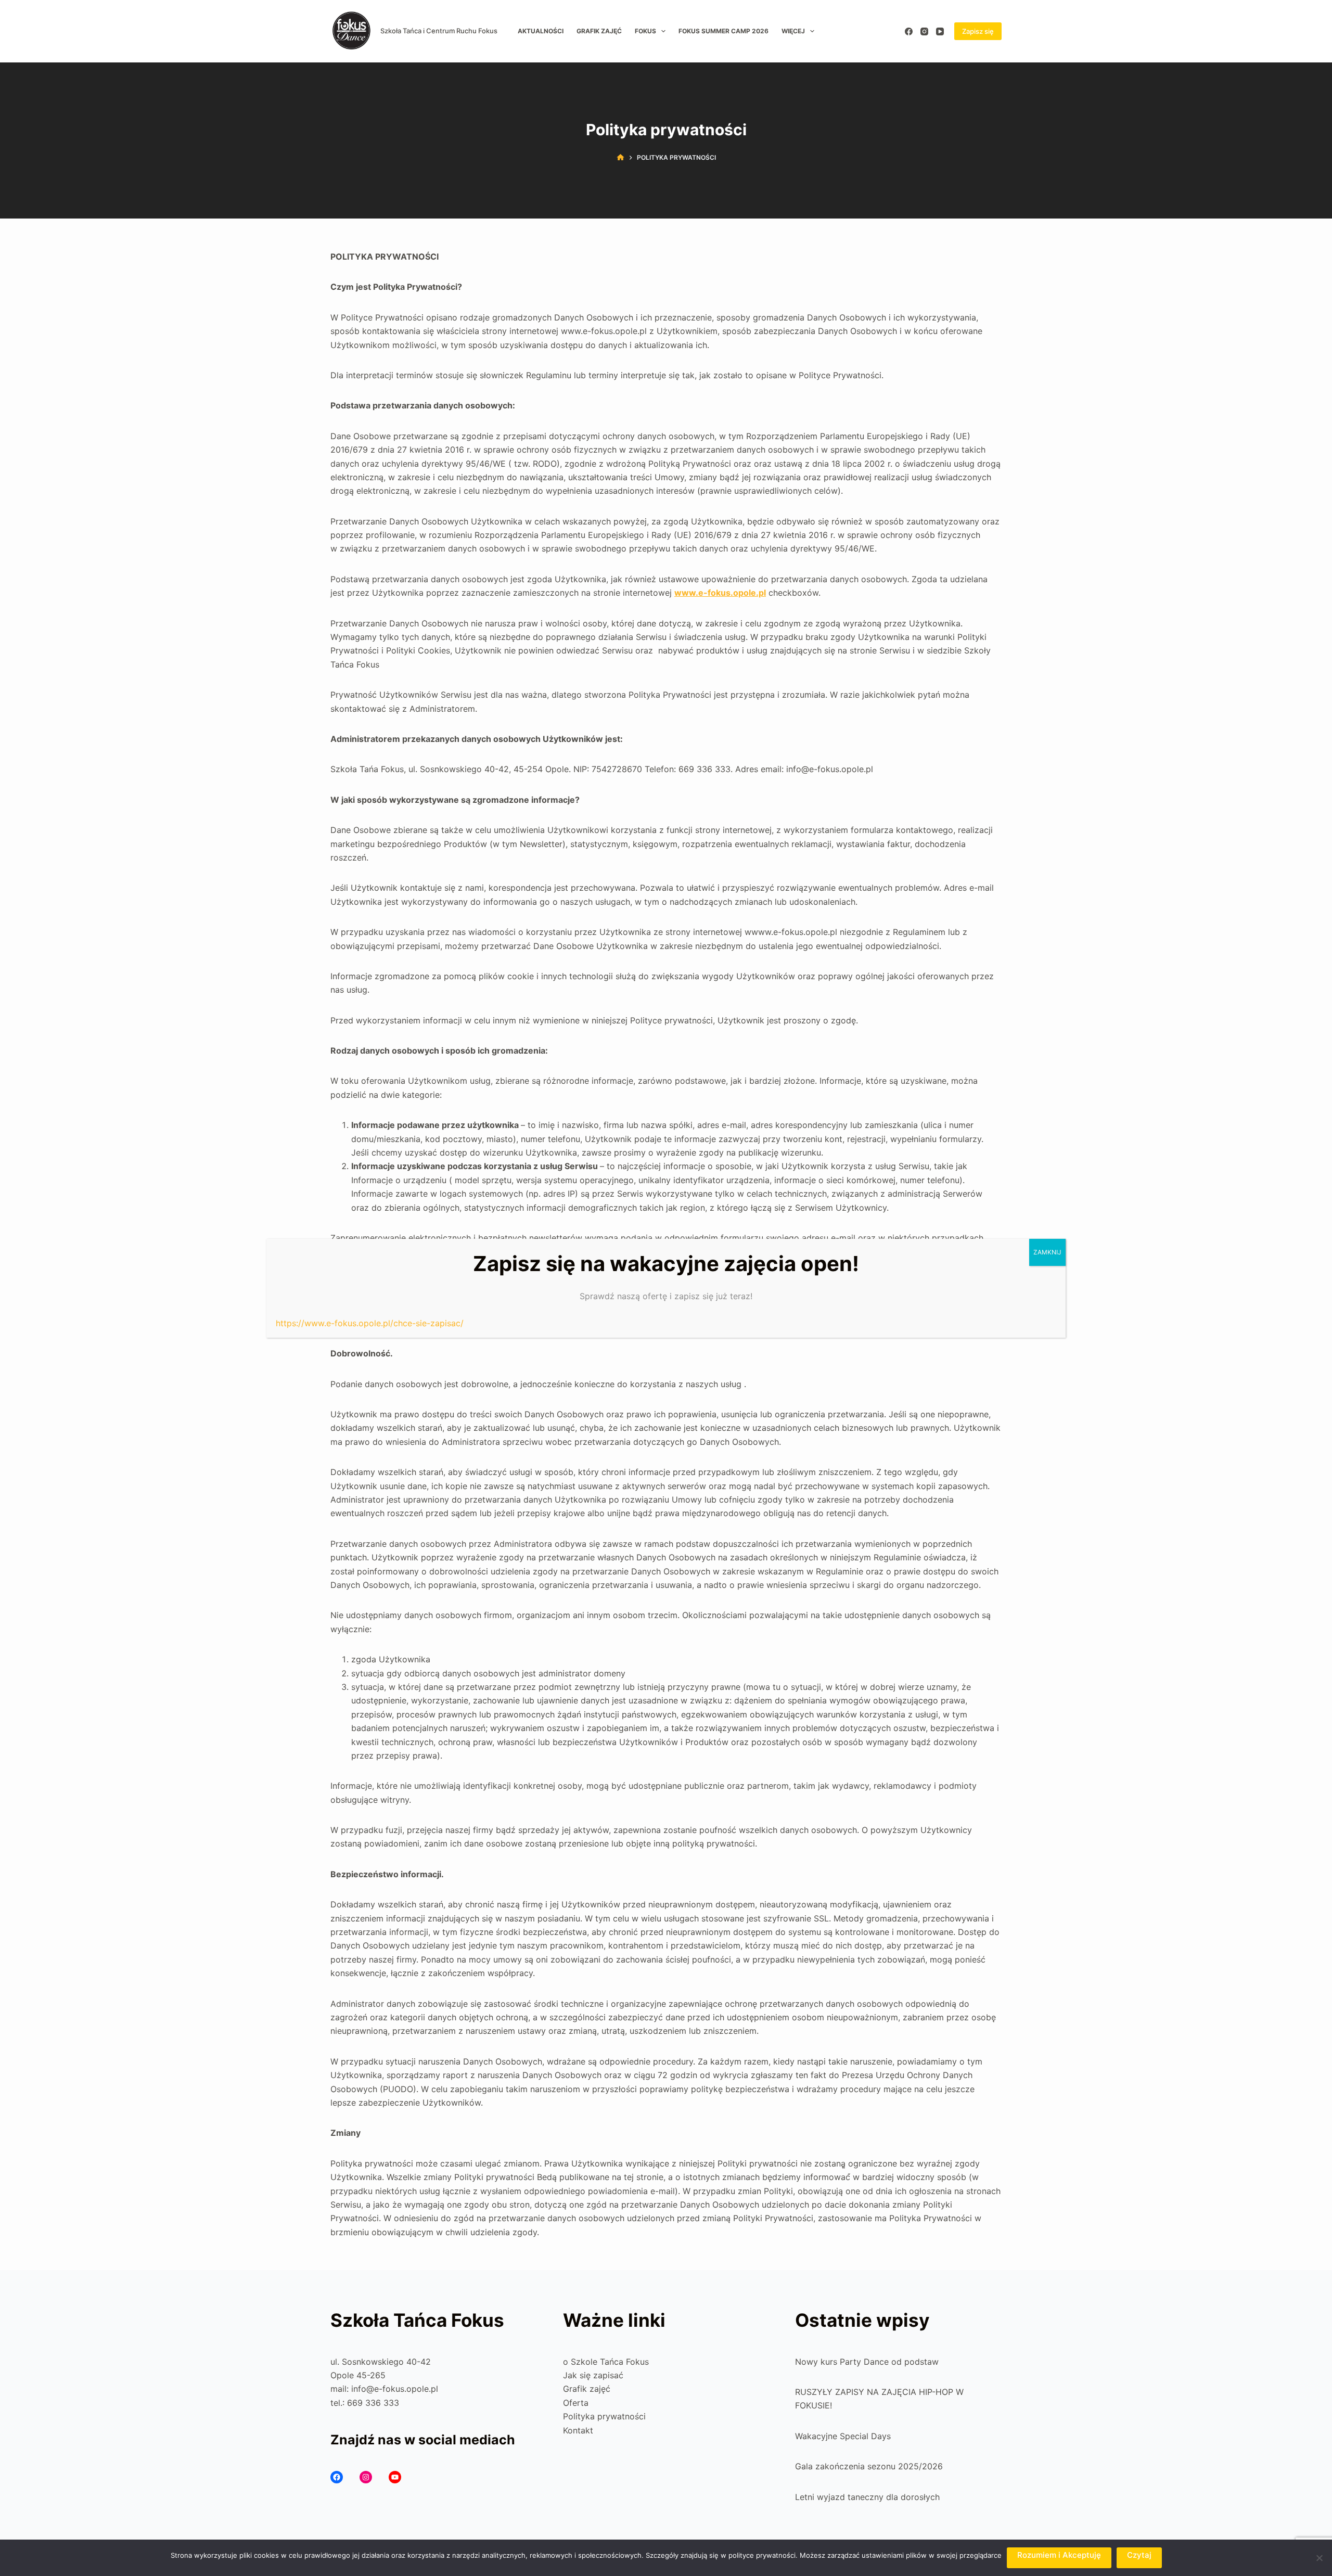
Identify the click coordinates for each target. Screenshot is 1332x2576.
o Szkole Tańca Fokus (606, 2362)
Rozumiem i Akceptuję (1059, 2555)
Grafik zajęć (599, 31)
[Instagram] (924, 31)
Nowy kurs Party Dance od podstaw (867, 2362)
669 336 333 (373, 2403)
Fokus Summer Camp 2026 (723, 31)
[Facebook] (909, 31)
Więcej (793, 31)
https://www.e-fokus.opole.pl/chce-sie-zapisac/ (370, 1323)
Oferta (576, 2403)
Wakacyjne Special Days (843, 2436)
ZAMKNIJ (1047, 1252)
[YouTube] (940, 31)
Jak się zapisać (593, 2375)
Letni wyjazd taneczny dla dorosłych (867, 2497)
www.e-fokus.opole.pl (720, 593)
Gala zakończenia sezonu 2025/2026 (869, 2466)
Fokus (645, 31)
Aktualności (541, 31)
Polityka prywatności (604, 2416)
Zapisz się (978, 31)
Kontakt (578, 2430)
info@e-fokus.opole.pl (395, 2389)
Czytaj (1139, 2555)
